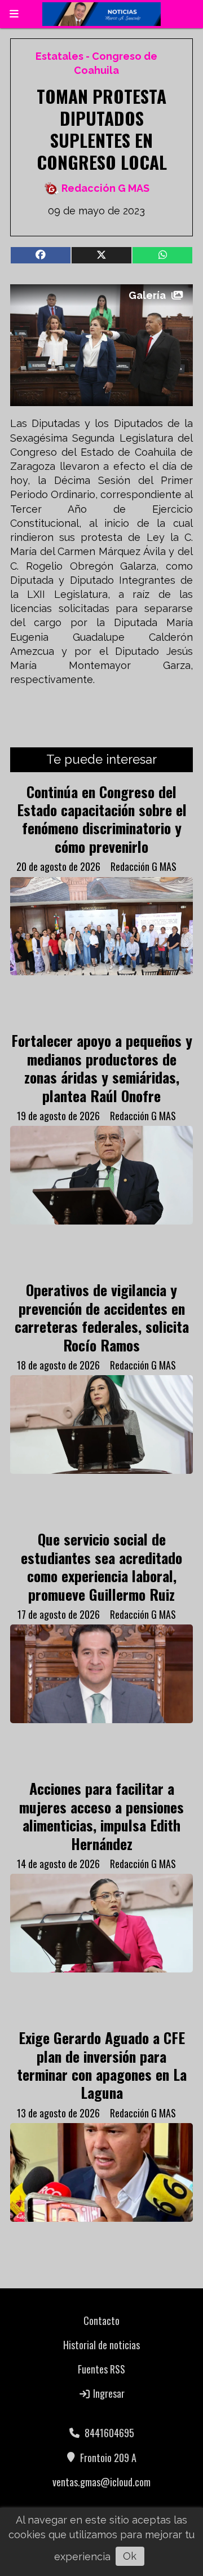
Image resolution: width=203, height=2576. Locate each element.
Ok (130, 2556)
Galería (147, 295)
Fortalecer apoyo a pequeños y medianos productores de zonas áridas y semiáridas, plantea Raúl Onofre (102, 1067)
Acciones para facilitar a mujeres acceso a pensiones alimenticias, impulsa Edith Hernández (101, 1815)
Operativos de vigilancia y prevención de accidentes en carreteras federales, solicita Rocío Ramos (102, 1317)
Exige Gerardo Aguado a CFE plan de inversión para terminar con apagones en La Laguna (102, 2065)
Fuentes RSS (101, 2369)
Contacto (101, 2320)
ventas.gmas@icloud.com (101, 2482)
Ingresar (108, 2393)
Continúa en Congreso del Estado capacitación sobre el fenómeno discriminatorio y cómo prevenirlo (102, 819)
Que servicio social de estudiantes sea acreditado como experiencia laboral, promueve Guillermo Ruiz (101, 1566)
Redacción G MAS (105, 188)
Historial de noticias (101, 2345)
